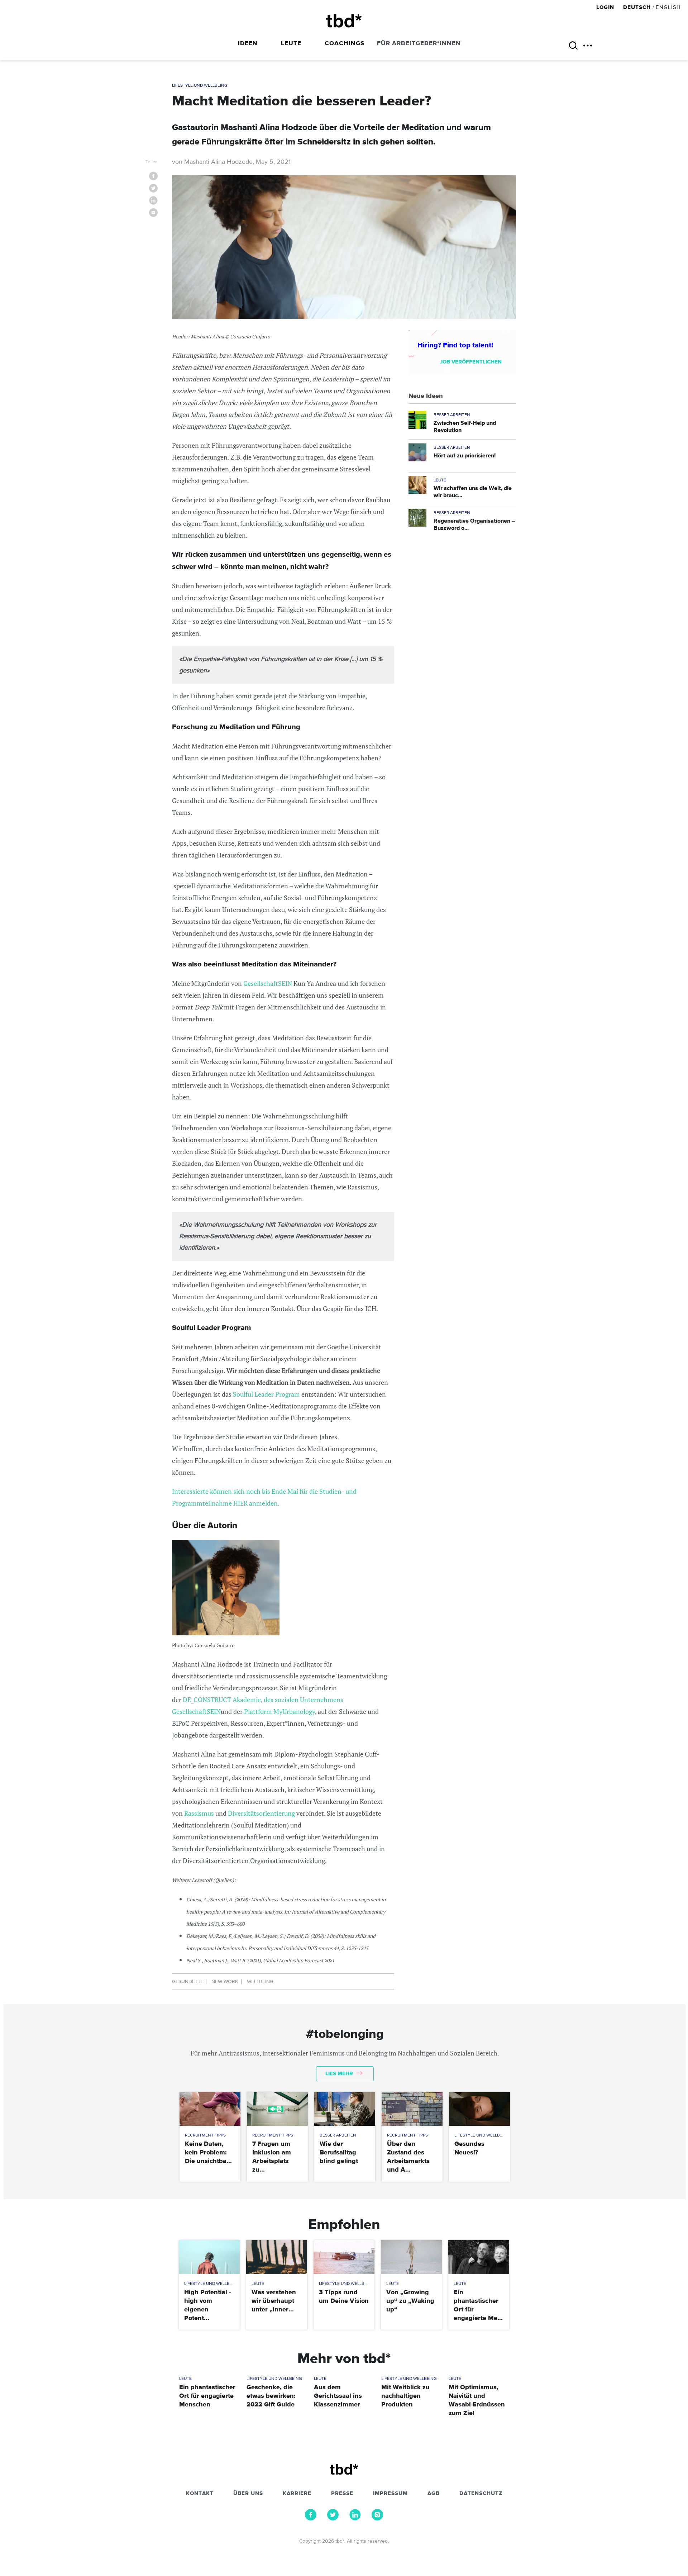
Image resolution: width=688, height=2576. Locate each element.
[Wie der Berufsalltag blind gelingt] (345, 2109)
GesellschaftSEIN (268, 983)
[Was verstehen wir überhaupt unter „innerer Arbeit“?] (276, 2257)
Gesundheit (187, 1982)
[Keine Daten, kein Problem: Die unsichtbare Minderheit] (210, 2109)
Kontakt (200, 2494)
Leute (291, 44)
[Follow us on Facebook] (311, 2519)
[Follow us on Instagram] (377, 2519)
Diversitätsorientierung (261, 1813)
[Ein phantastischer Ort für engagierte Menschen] (479, 2257)
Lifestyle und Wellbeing (200, 86)
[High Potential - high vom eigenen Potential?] (209, 2257)
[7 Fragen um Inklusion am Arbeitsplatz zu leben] (277, 2109)
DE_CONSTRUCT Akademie (222, 1700)
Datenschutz (481, 2494)
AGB (434, 2494)
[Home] (344, 21)
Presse (342, 2494)
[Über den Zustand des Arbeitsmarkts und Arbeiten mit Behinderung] (412, 2109)
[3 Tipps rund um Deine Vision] (344, 2257)
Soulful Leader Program (266, 1394)
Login (606, 7)
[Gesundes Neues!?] (479, 2109)
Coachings (345, 44)
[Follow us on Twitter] (333, 2519)
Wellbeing (260, 1982)
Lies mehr (340, 2074)
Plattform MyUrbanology (279, 1711)
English (668, 7)
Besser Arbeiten (452, 415)
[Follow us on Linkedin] (355, 2519)
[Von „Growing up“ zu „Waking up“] (411, 2257)
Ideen (248, 44)
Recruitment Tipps (205, 2135)
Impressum (390, 2494)
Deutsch (637, 7)
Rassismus (199, 1813)
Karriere (297, 2494)
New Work (225, 1982)
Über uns (248, 2494)
